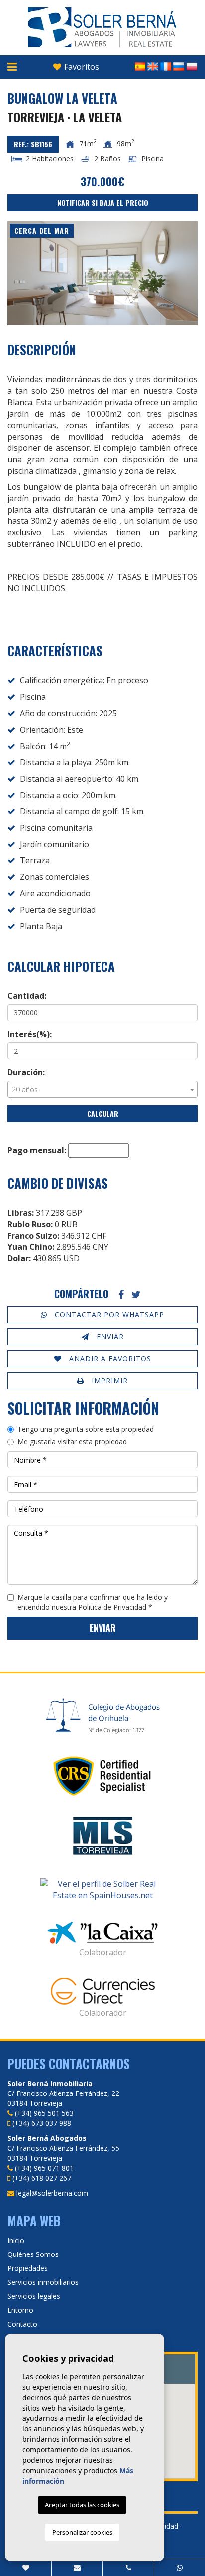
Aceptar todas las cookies (82, 2505)
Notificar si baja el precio (103, 203)
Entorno (20, 2310)
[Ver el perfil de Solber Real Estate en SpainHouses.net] (102, 1890)
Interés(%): (30, 1034)
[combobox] (102, 1089)
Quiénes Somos (33, 2254)
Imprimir (108, 1380)
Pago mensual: (37, 1150)
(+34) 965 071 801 (44, 2168)
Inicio (16, 2240)
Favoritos (81, 67)
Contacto (22, 2324)
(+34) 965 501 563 (44, 2113)
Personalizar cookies (82, 2532)
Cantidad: (27, 996)
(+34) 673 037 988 (42, 2123)
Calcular (103, 1113)
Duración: (26, 1072)
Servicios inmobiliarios (43, 2282)
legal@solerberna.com (52, 2193)
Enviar (109, 1337)
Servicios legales (34, 2296)
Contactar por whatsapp (108, 1315)
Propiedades (28, 2268)
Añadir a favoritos (109, 1359)
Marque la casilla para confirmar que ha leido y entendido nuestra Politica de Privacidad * (93, 1602)
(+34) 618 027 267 (42, 2178)
